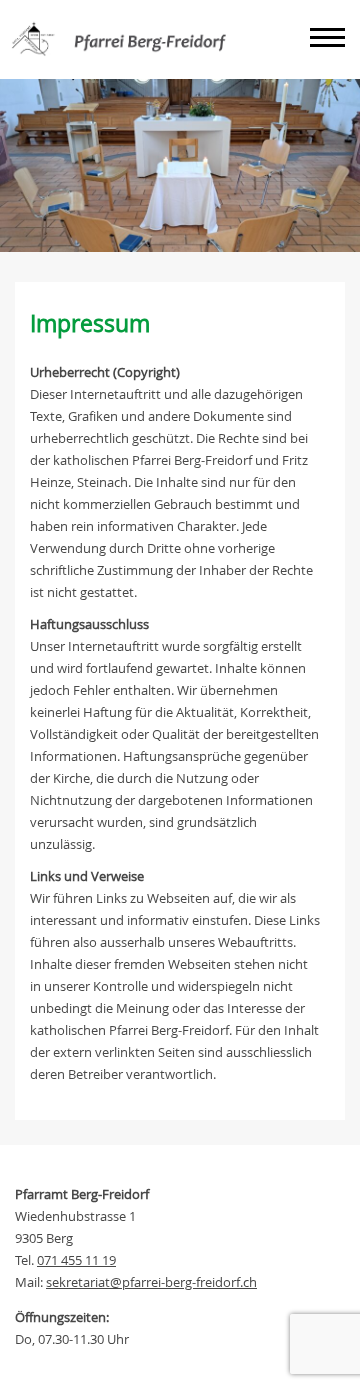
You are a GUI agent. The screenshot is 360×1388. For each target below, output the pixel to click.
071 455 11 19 (76, 1260)
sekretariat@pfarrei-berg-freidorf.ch (151, 1282)
